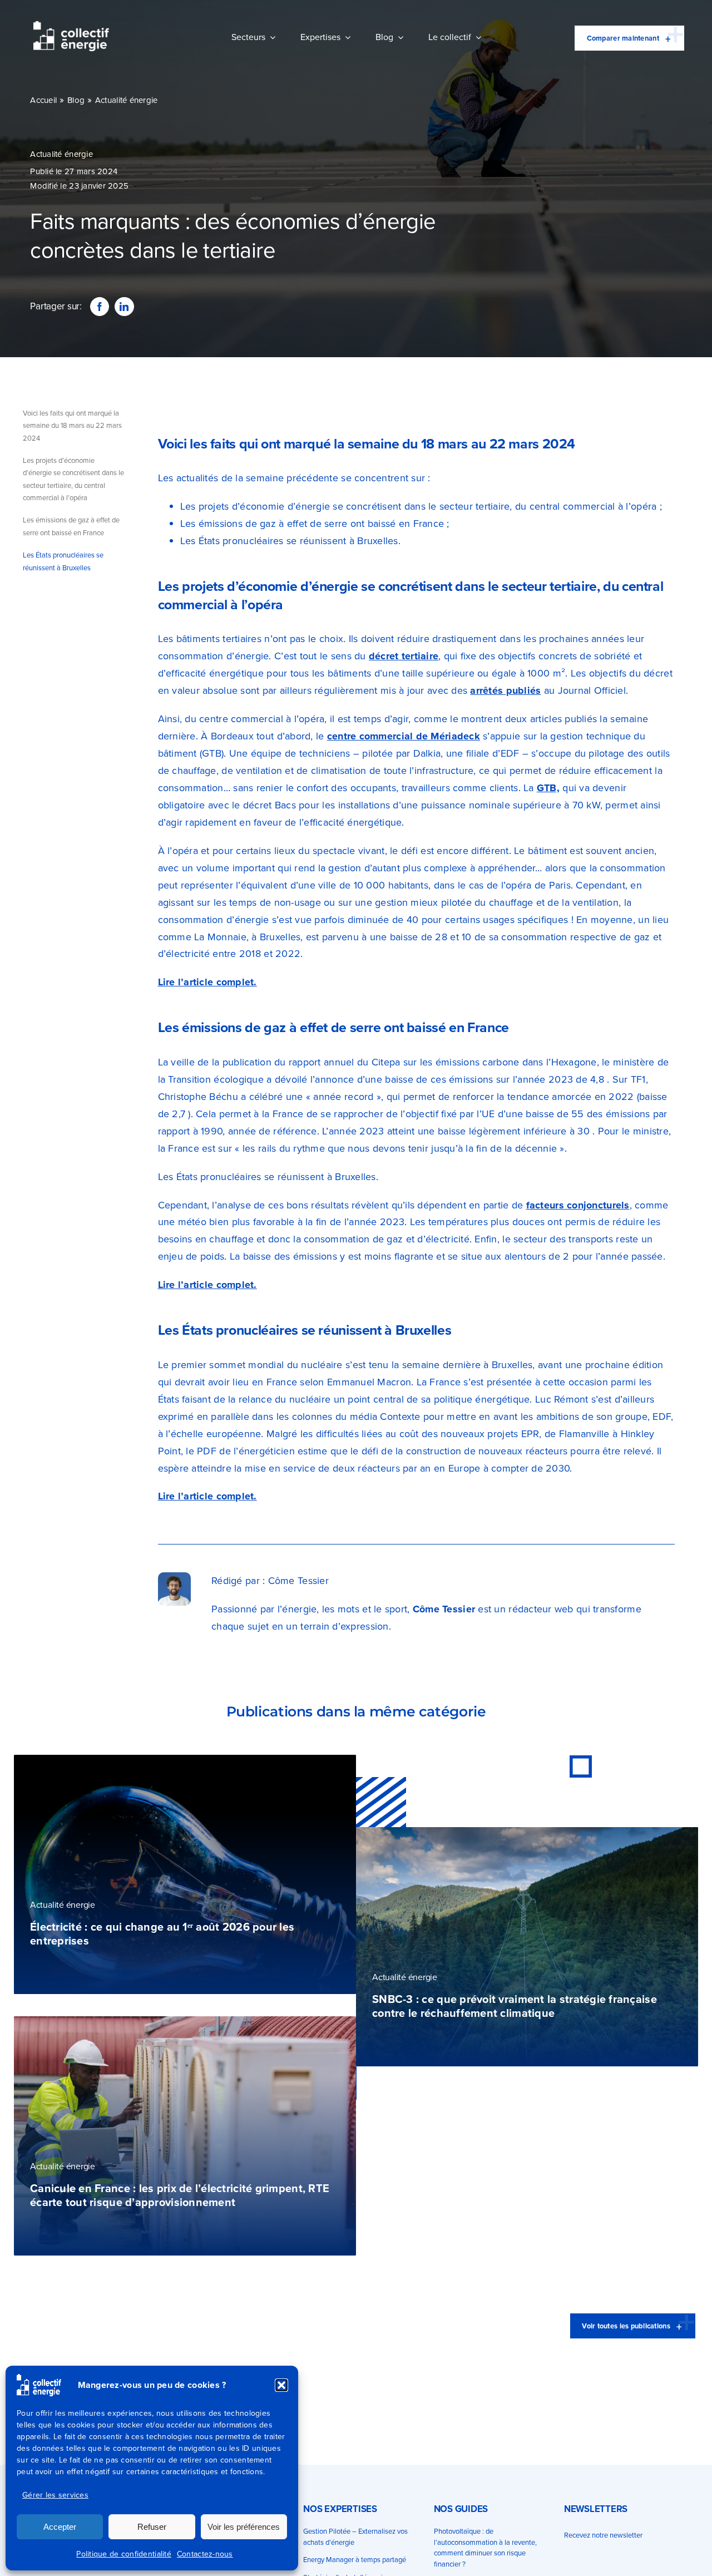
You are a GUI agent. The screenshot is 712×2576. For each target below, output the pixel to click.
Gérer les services (55, 2495)
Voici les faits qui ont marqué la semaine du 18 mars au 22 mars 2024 (72, 426)
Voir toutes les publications (626, 2326)
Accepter (60, 2527)
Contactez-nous (205, 2554)
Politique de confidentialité (124, 2554)
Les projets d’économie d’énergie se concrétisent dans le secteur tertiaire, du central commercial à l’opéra (73, 479)
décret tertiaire (404, 656)
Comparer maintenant (623, 38)
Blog (76, 100)
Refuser (152, 2527)
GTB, (548, 788)
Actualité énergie (127, 100)
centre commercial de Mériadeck (404, 736)
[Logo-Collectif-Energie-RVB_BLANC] (71, 26)
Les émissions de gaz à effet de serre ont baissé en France (71, 526)
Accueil (43, 100)
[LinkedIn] (124, 307)
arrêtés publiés (505, 690)
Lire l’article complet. (207, 982)
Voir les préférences (244, 2527)
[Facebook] (100, 307)
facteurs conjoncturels (578, 1205)
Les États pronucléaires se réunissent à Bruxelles (63, 561)
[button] (281, 2385)
